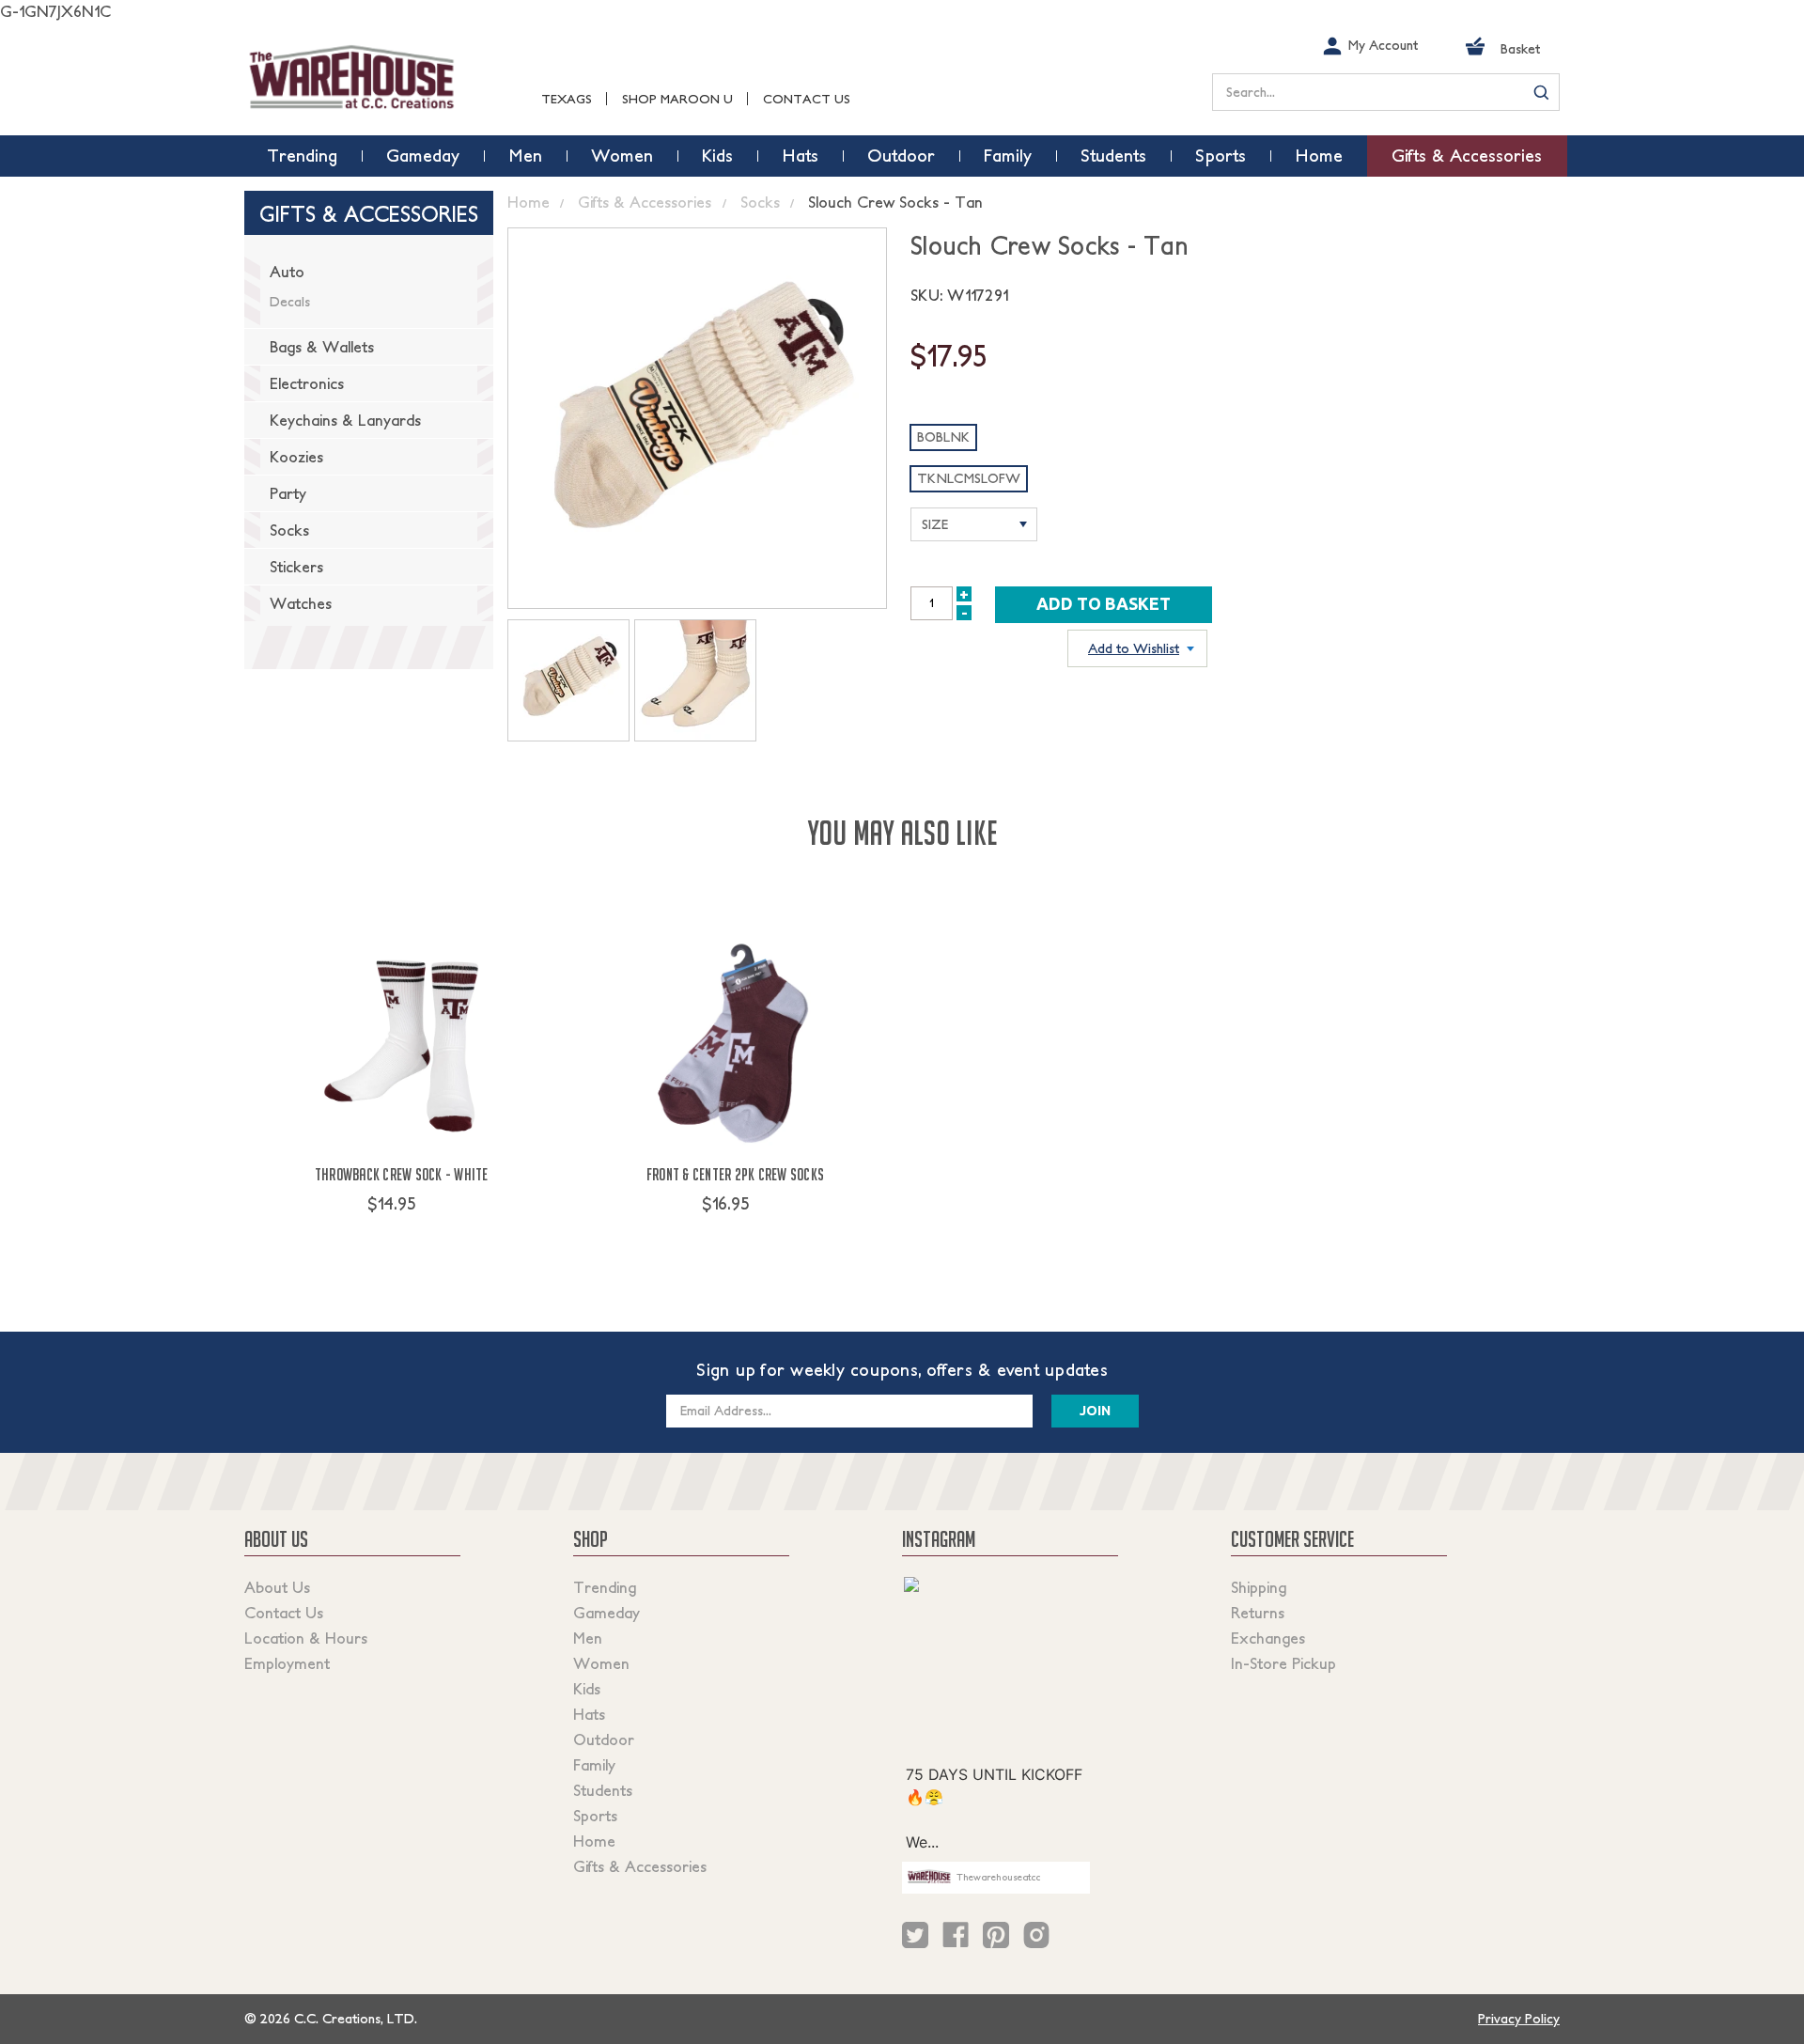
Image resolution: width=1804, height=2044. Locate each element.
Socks (289, 530)
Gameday (607, 1613)
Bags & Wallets (322, 347)
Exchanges (1268, 1638)
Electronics (307, 383)
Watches (301, 603)
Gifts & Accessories (640, 1866)
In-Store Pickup (1283, 1663)
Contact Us (807, 99)
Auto (287, 272)
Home (594, 1841)
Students (603, 1790)
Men (588, 1638)
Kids (587, 1689)
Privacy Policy (1519, 2019)
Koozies (296, 457)
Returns (1258, 1613)
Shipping (1259, 1587)
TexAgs (567, 99)
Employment (287, 1663)
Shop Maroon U (677, 99)
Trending (605, 1587)
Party (288, 493)
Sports (595, 1816)
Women (601, 1663)
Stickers (296, 567)
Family (594, 1765)
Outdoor (604, 1740)
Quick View (402, 1239)
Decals (290, 302)
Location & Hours (306, 1638)
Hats (589, 1714)
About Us (277, 1587)
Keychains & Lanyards (345, 420)
